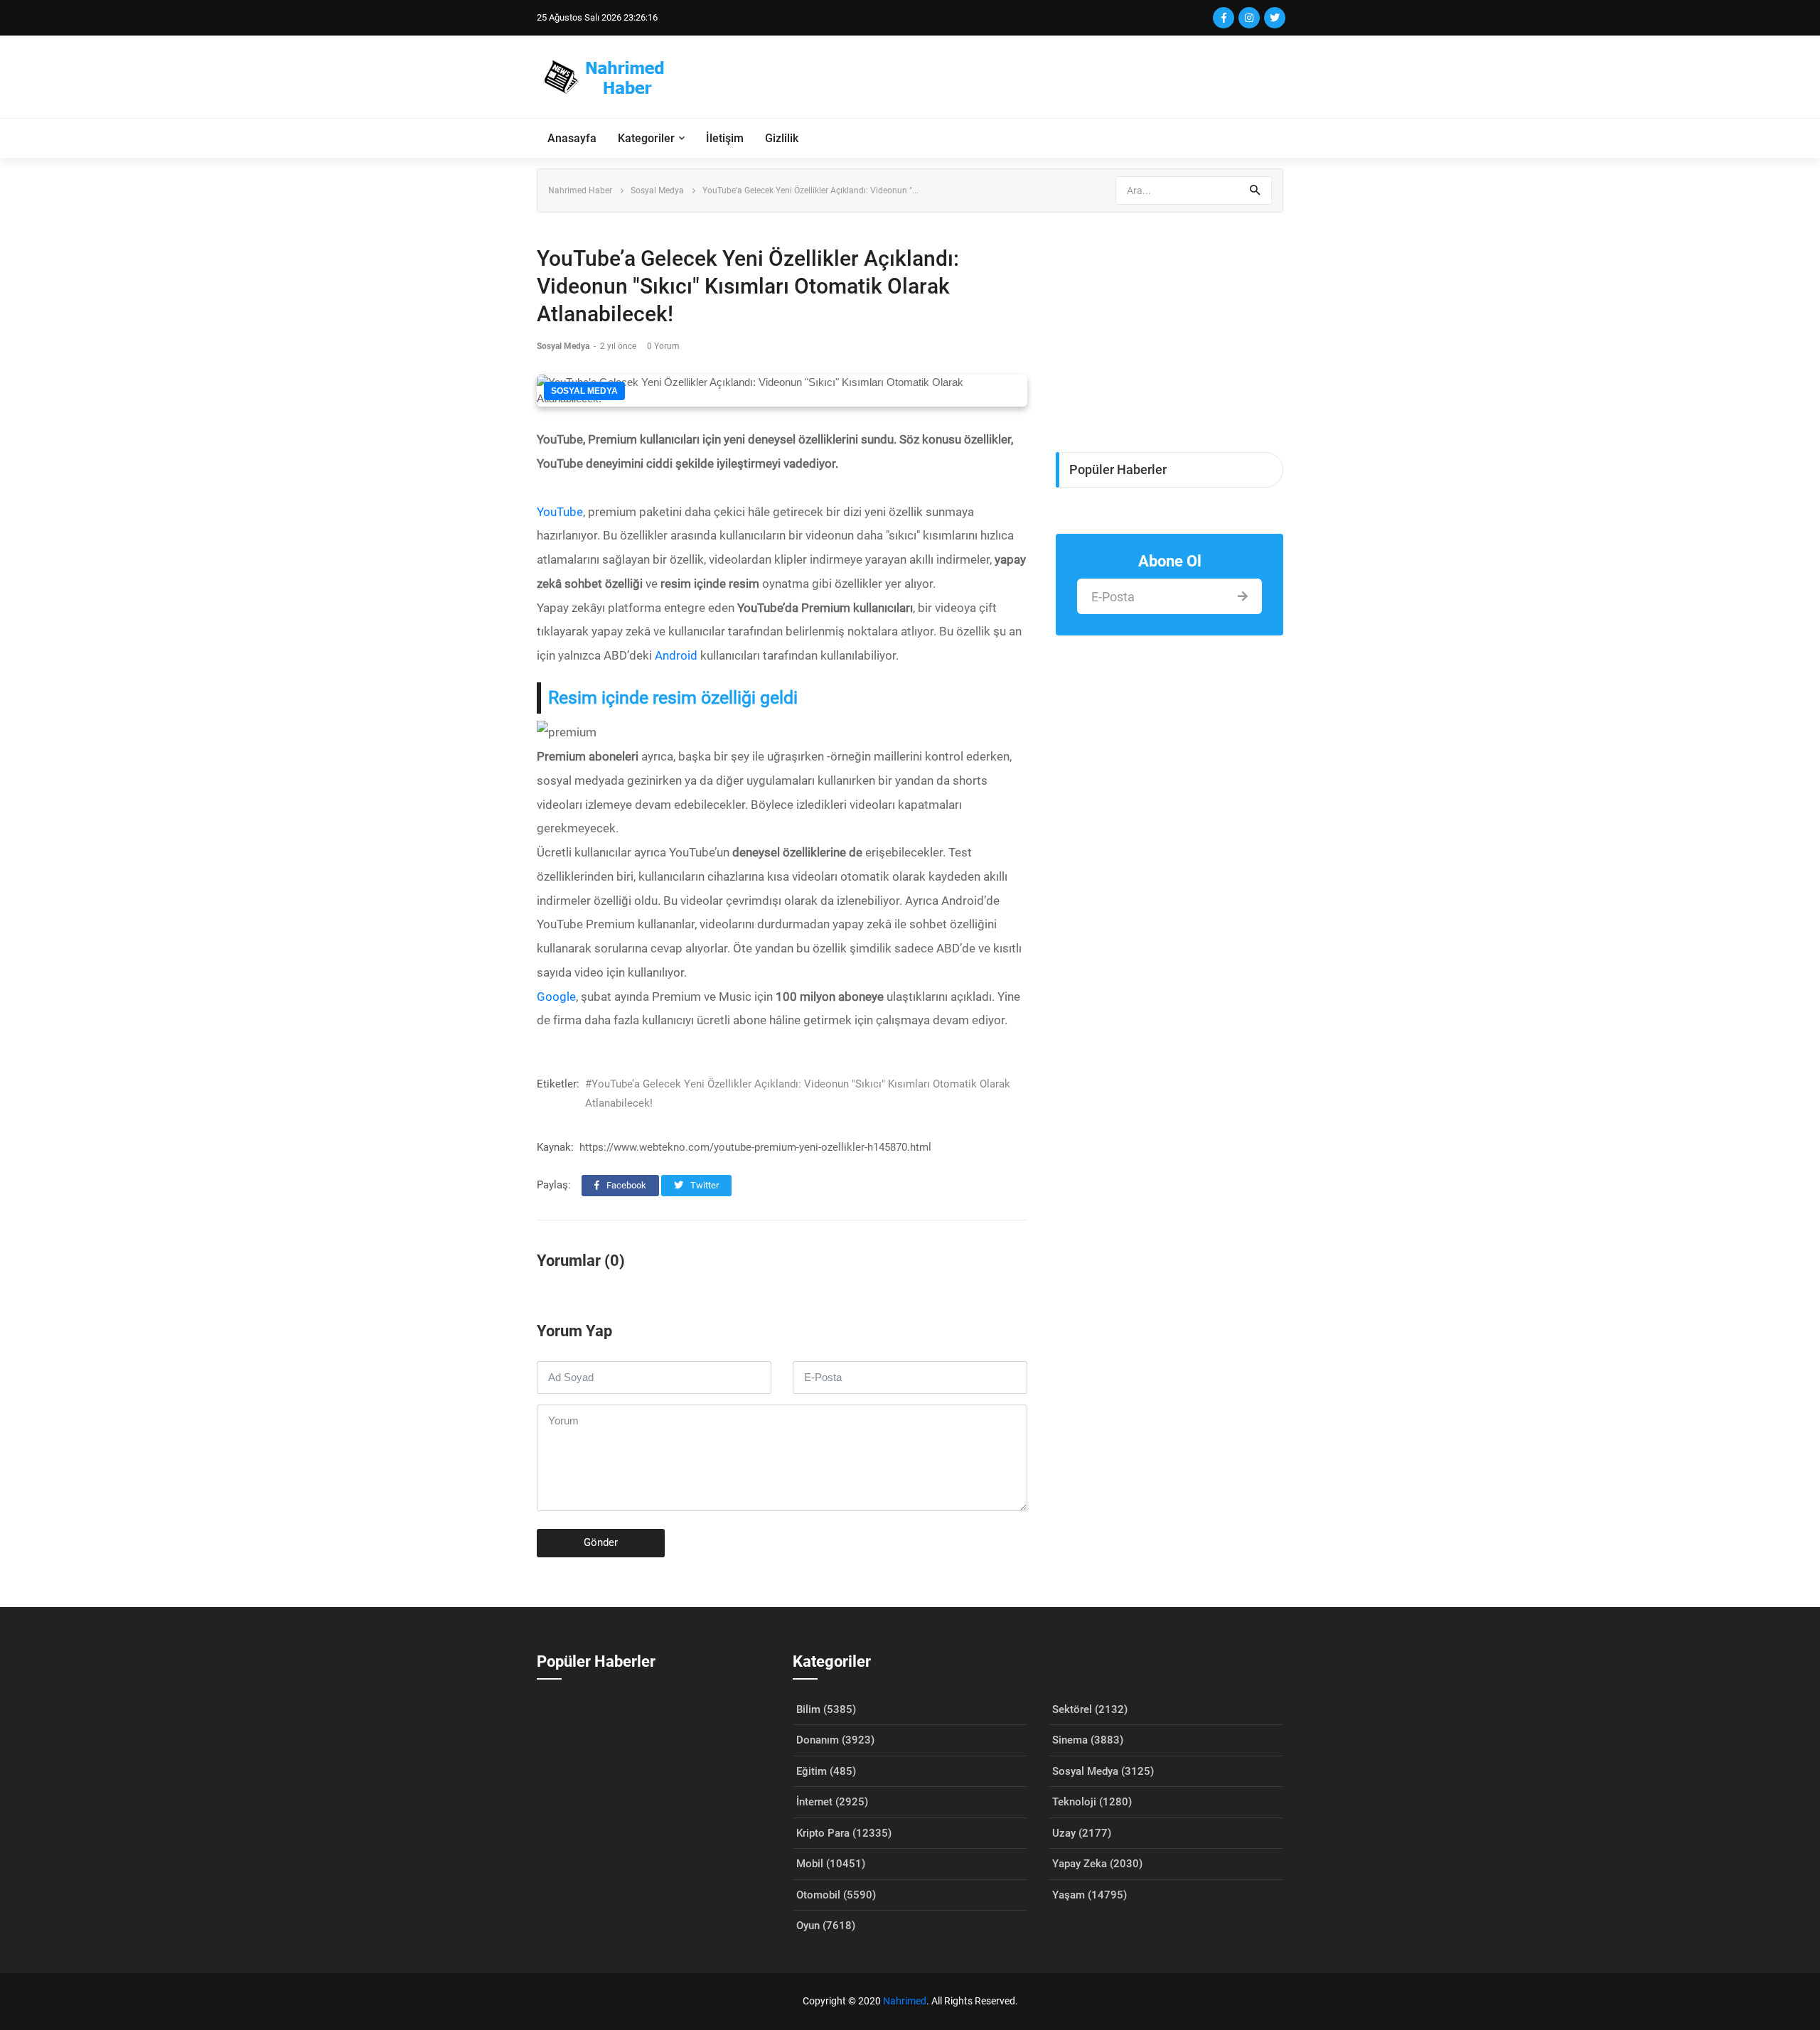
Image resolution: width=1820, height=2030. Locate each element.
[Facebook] (1224, 18)
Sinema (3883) (1088, 1740)
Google (556, 997)
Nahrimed (905, 2001)
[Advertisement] (1024, 77)
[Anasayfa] (611, 77)
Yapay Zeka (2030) (1097, 1864)
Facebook (625, 1185)
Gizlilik (782, 138)
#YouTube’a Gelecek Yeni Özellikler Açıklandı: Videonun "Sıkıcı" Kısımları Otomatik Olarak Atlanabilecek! (798, 1094)
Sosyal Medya (657, 190)
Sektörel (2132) (1090, 1709)
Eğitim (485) (826, 1771)
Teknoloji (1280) (1092, 1802)
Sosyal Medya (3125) (1103, 1771)
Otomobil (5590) (836, 1895)
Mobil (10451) (831, 1864)
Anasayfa (572, 138)
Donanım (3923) (835, 1740)
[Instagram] (1249, 18)
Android (676, 655)
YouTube (560, 512)
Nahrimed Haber (580, 190)
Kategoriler (646, 138)
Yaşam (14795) (1090, 1895)
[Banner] (1169, 325)
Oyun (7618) (826, 1926)
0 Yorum (663, 346)
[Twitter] (1275, 18)
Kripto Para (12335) (844, 1833)
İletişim (725, 138)
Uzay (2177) (1082, 1833)
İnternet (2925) (832, 1802)
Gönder (601, 1542)
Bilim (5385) (826, 1709)
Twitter (703, 1185)
